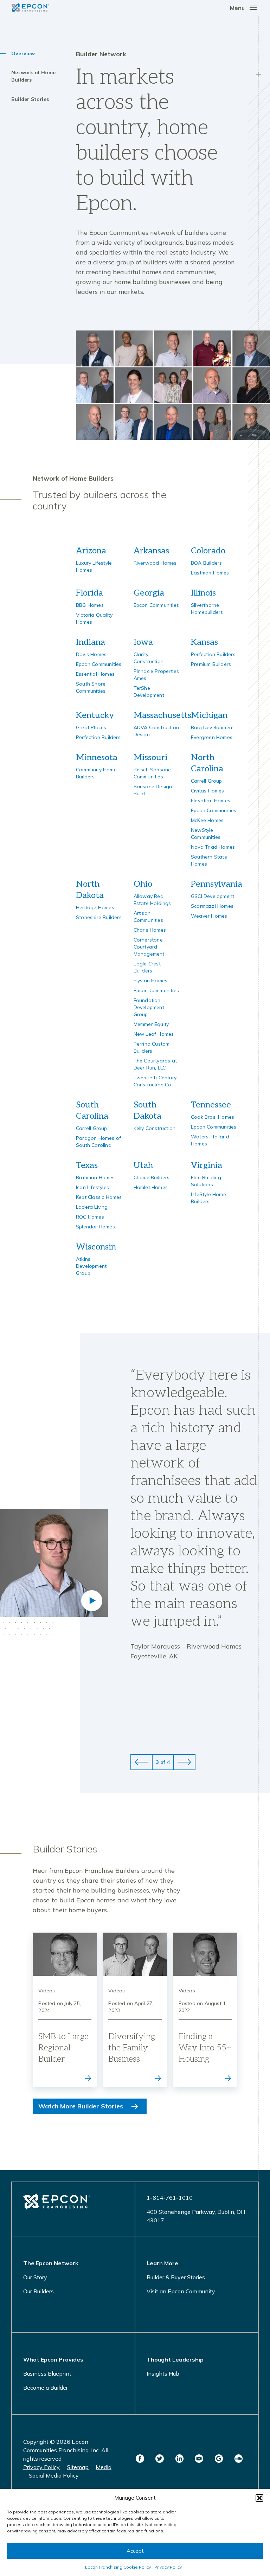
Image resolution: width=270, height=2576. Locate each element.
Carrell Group (207, 781)
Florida (89, 593)
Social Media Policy (54, 2475)
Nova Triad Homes (213, 847)
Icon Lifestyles (92, 1187)
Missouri (150, 757)
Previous (142, 1762)
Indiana (91, 642)
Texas (87, 1165)
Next (184, 1762)
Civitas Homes (208, 791)
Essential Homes (95, 674)
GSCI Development (213, 896)
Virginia (207, 1165)
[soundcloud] (238, 2459)
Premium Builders (211, 664)
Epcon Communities (156, 605)
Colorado (208, 551)
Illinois (203, 593)
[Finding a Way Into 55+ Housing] (205, 2010)
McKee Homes (207, 820)
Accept (135, 2551)
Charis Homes (150, 930)
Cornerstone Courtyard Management (149, 947)
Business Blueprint (47, 2373)
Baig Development (212, 727)
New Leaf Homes (154, 1034)
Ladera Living (92, 1207)
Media (104, 2467)
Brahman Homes (95, 1177)
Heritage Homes (95, 907)
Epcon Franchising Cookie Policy (118, 2567)
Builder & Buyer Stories (176, 2277)
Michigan (209, 715)
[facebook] (140, 2459)
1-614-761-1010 (170, 2198)
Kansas (204, 642)
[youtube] (199, 2459)
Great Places (91, 727)
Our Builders (38, 2291)
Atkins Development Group (91, 1266)
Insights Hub (163, 2373)
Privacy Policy (168, 2567)
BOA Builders (206, 563)
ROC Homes (90, 1217)
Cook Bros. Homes (213, 1117)
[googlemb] (219, 2459)
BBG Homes (90, 605)
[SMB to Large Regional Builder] (65, 2010)
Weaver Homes (209, 916)
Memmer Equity (151, 1024)
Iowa (143, 642)
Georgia (149, 593)
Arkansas (151, 551)
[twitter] (160, 2459)
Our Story (35, 2277)
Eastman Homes (210, 573)
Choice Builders (152, 1177)
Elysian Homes (151, 981)
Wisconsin (96, 1247)
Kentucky (95, 715)
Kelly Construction (155, 1128)
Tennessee (211, 1105)
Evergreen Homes (212, 737)
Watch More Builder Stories (81, 2106)
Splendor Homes (95, 1227)
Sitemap (78, 2467)
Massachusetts (162, 715)
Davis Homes (91, 654)
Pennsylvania (217, 884)
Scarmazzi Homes (212, 906)
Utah (143, 1165)
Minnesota (97, 757)
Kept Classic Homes (99, 1197)
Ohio (143, 884)
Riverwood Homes (155, 563)
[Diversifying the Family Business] (135, 2010)
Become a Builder (46, 2388)
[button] (259, 2498)
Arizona (91, 551)
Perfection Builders (213, 654)
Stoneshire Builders (99, 917)
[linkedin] (179, 2459)
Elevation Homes (211, 801)
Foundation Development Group (149, 1007)
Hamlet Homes (151, 1187)
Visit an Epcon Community (181, 2291)
